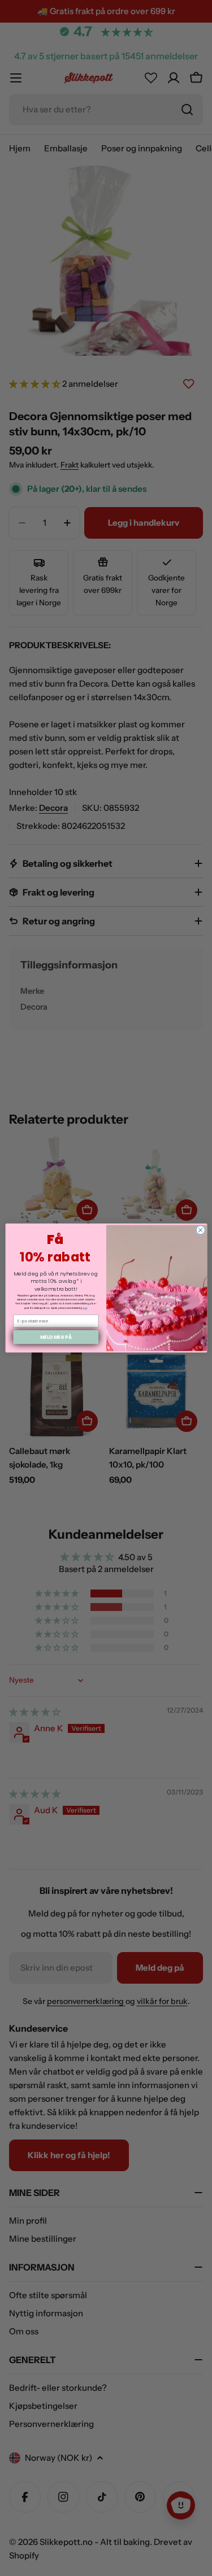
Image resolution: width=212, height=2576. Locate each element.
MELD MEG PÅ (55, 1337)
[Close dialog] (200, 1230)
